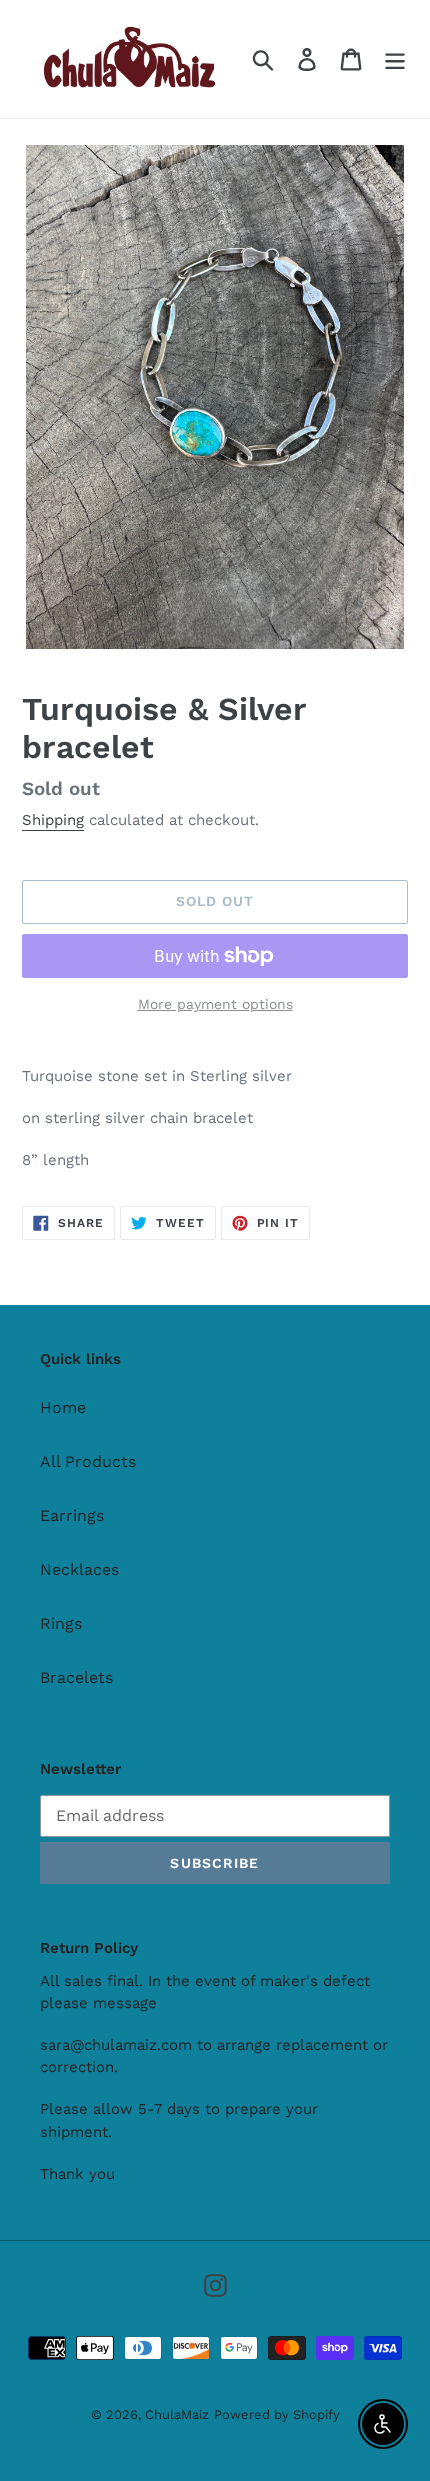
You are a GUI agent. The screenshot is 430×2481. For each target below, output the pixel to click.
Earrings (72, 1515)
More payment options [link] (215, 1004)
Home (63, 1407)
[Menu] (395, 59)
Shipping (53, 820)
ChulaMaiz (177, 2414)
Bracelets (76, 1677)
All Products (88, 1461)
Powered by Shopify (277, 2414)
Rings (61, 1623)
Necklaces (79, 1569)
